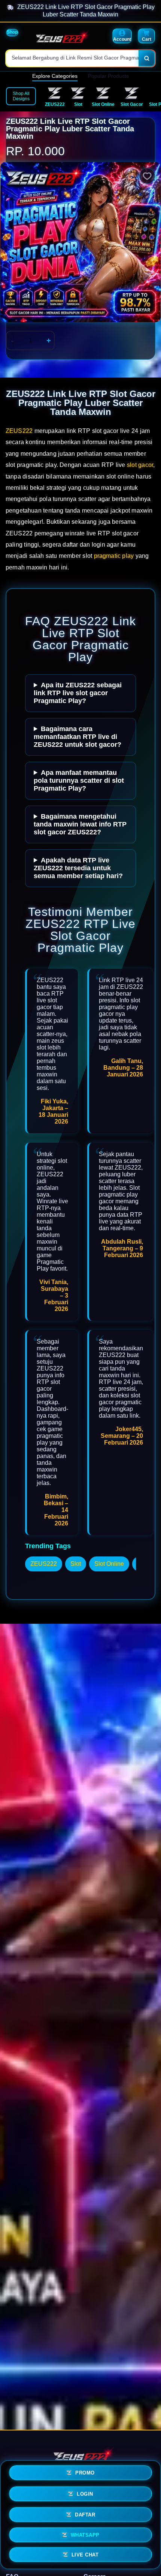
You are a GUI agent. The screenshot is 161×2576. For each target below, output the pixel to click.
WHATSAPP (85, 2534)
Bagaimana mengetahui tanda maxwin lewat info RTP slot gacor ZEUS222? (80, 824)
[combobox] (72, 58)
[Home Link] (60, 37)
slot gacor (140, 465)
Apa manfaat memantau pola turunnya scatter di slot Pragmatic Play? (79, 780)
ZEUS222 (19, 431)
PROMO (85, 2474)
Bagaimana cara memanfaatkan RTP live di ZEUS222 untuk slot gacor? (78, 737)
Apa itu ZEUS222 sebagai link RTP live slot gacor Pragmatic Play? (78, 693)
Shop (12, 32)
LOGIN (85, 2494)
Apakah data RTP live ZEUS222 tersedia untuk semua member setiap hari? (78, 868)
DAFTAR (85, 2514)
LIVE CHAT (85, 2553)
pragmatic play (114, 556)
